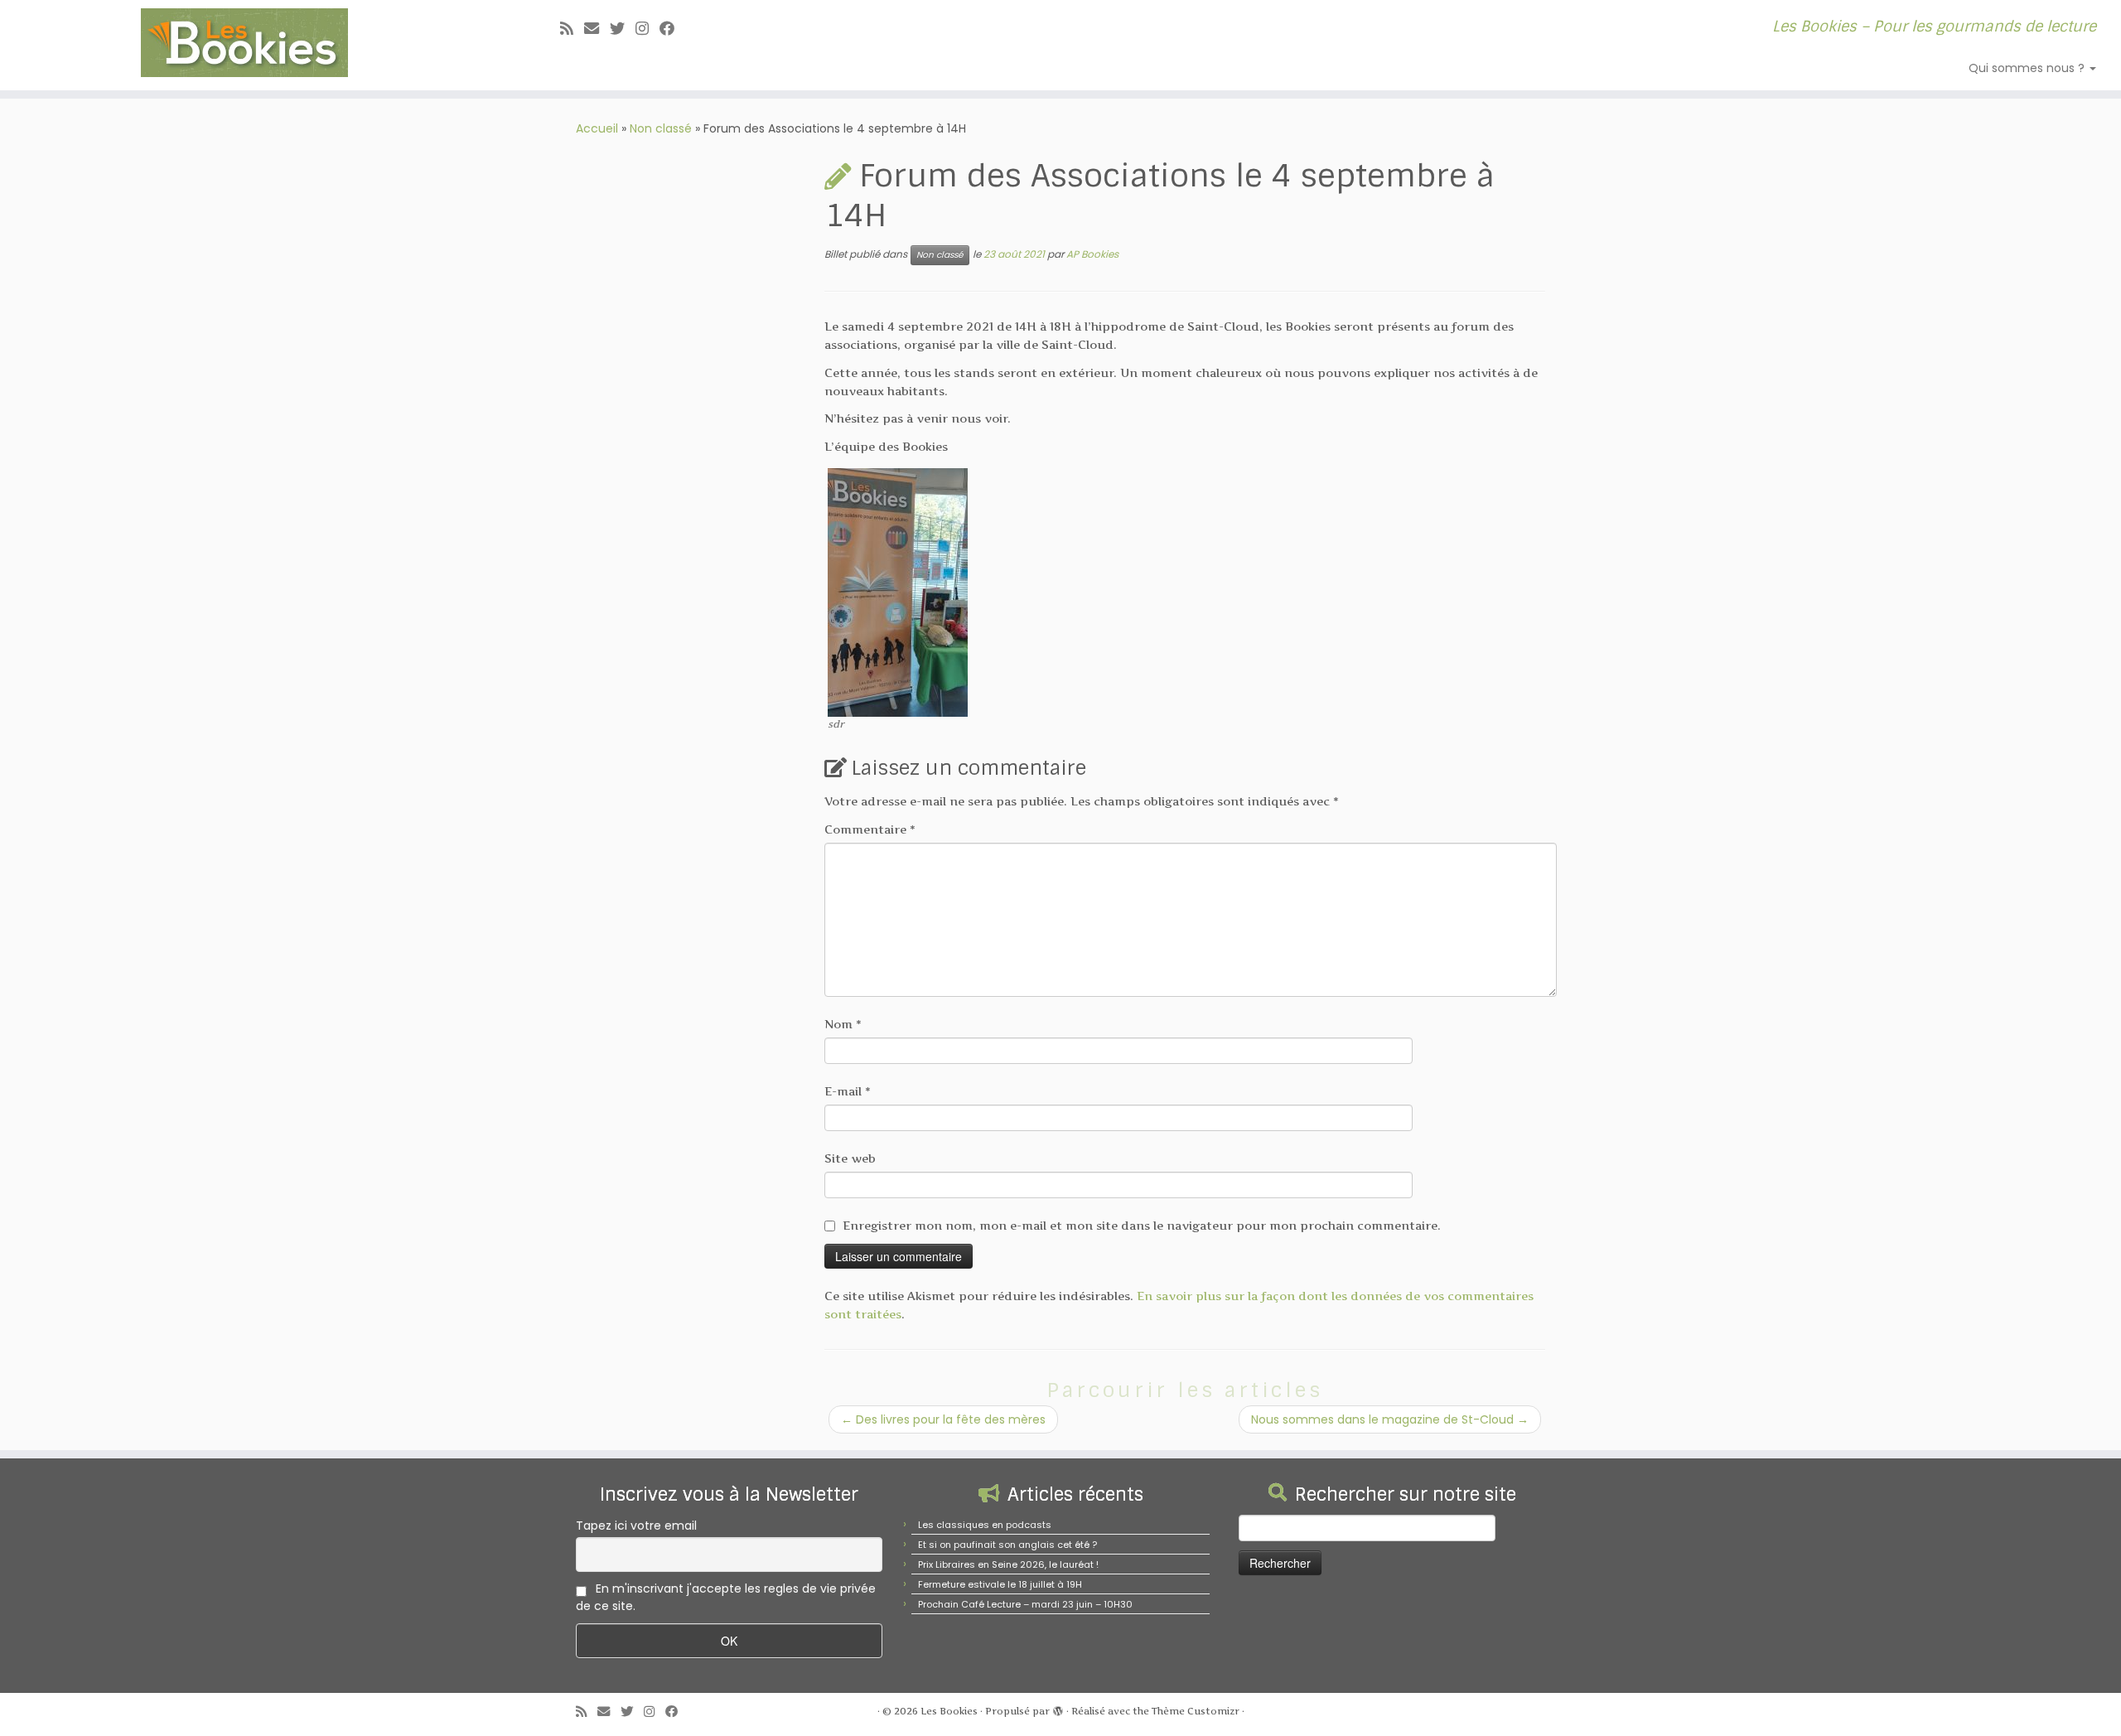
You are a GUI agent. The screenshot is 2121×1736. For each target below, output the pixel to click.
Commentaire (870, 829)
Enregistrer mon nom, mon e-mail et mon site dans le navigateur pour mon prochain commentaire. (1142, 1225)
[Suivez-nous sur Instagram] (647, 29)
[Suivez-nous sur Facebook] (672, 29)
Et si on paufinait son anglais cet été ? (1007, 1545)
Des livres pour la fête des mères (943, 1419)
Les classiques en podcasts (985, 1525)
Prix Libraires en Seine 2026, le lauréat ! (1008, 1564)
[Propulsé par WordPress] (1058, 1708)
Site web (850, 1158)
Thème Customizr (1196, 1711)
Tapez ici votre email (636, 1526)
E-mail (848, 1091)
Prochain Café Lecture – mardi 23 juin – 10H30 (1025, 1604)
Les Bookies (949, 1711)
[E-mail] (597, 29)
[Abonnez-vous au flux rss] (572, 29)
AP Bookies (1092, 254)
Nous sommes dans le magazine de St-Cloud (1390, 1419)
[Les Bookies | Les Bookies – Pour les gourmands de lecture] (245, 43)
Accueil (597, 128)
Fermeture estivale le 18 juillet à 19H (1000, 1584)
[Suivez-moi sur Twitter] (623, 29)
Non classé (661, 128)
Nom (843, 1024)
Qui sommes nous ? (2028, 68)
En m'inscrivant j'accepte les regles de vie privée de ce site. (726, 1597)
